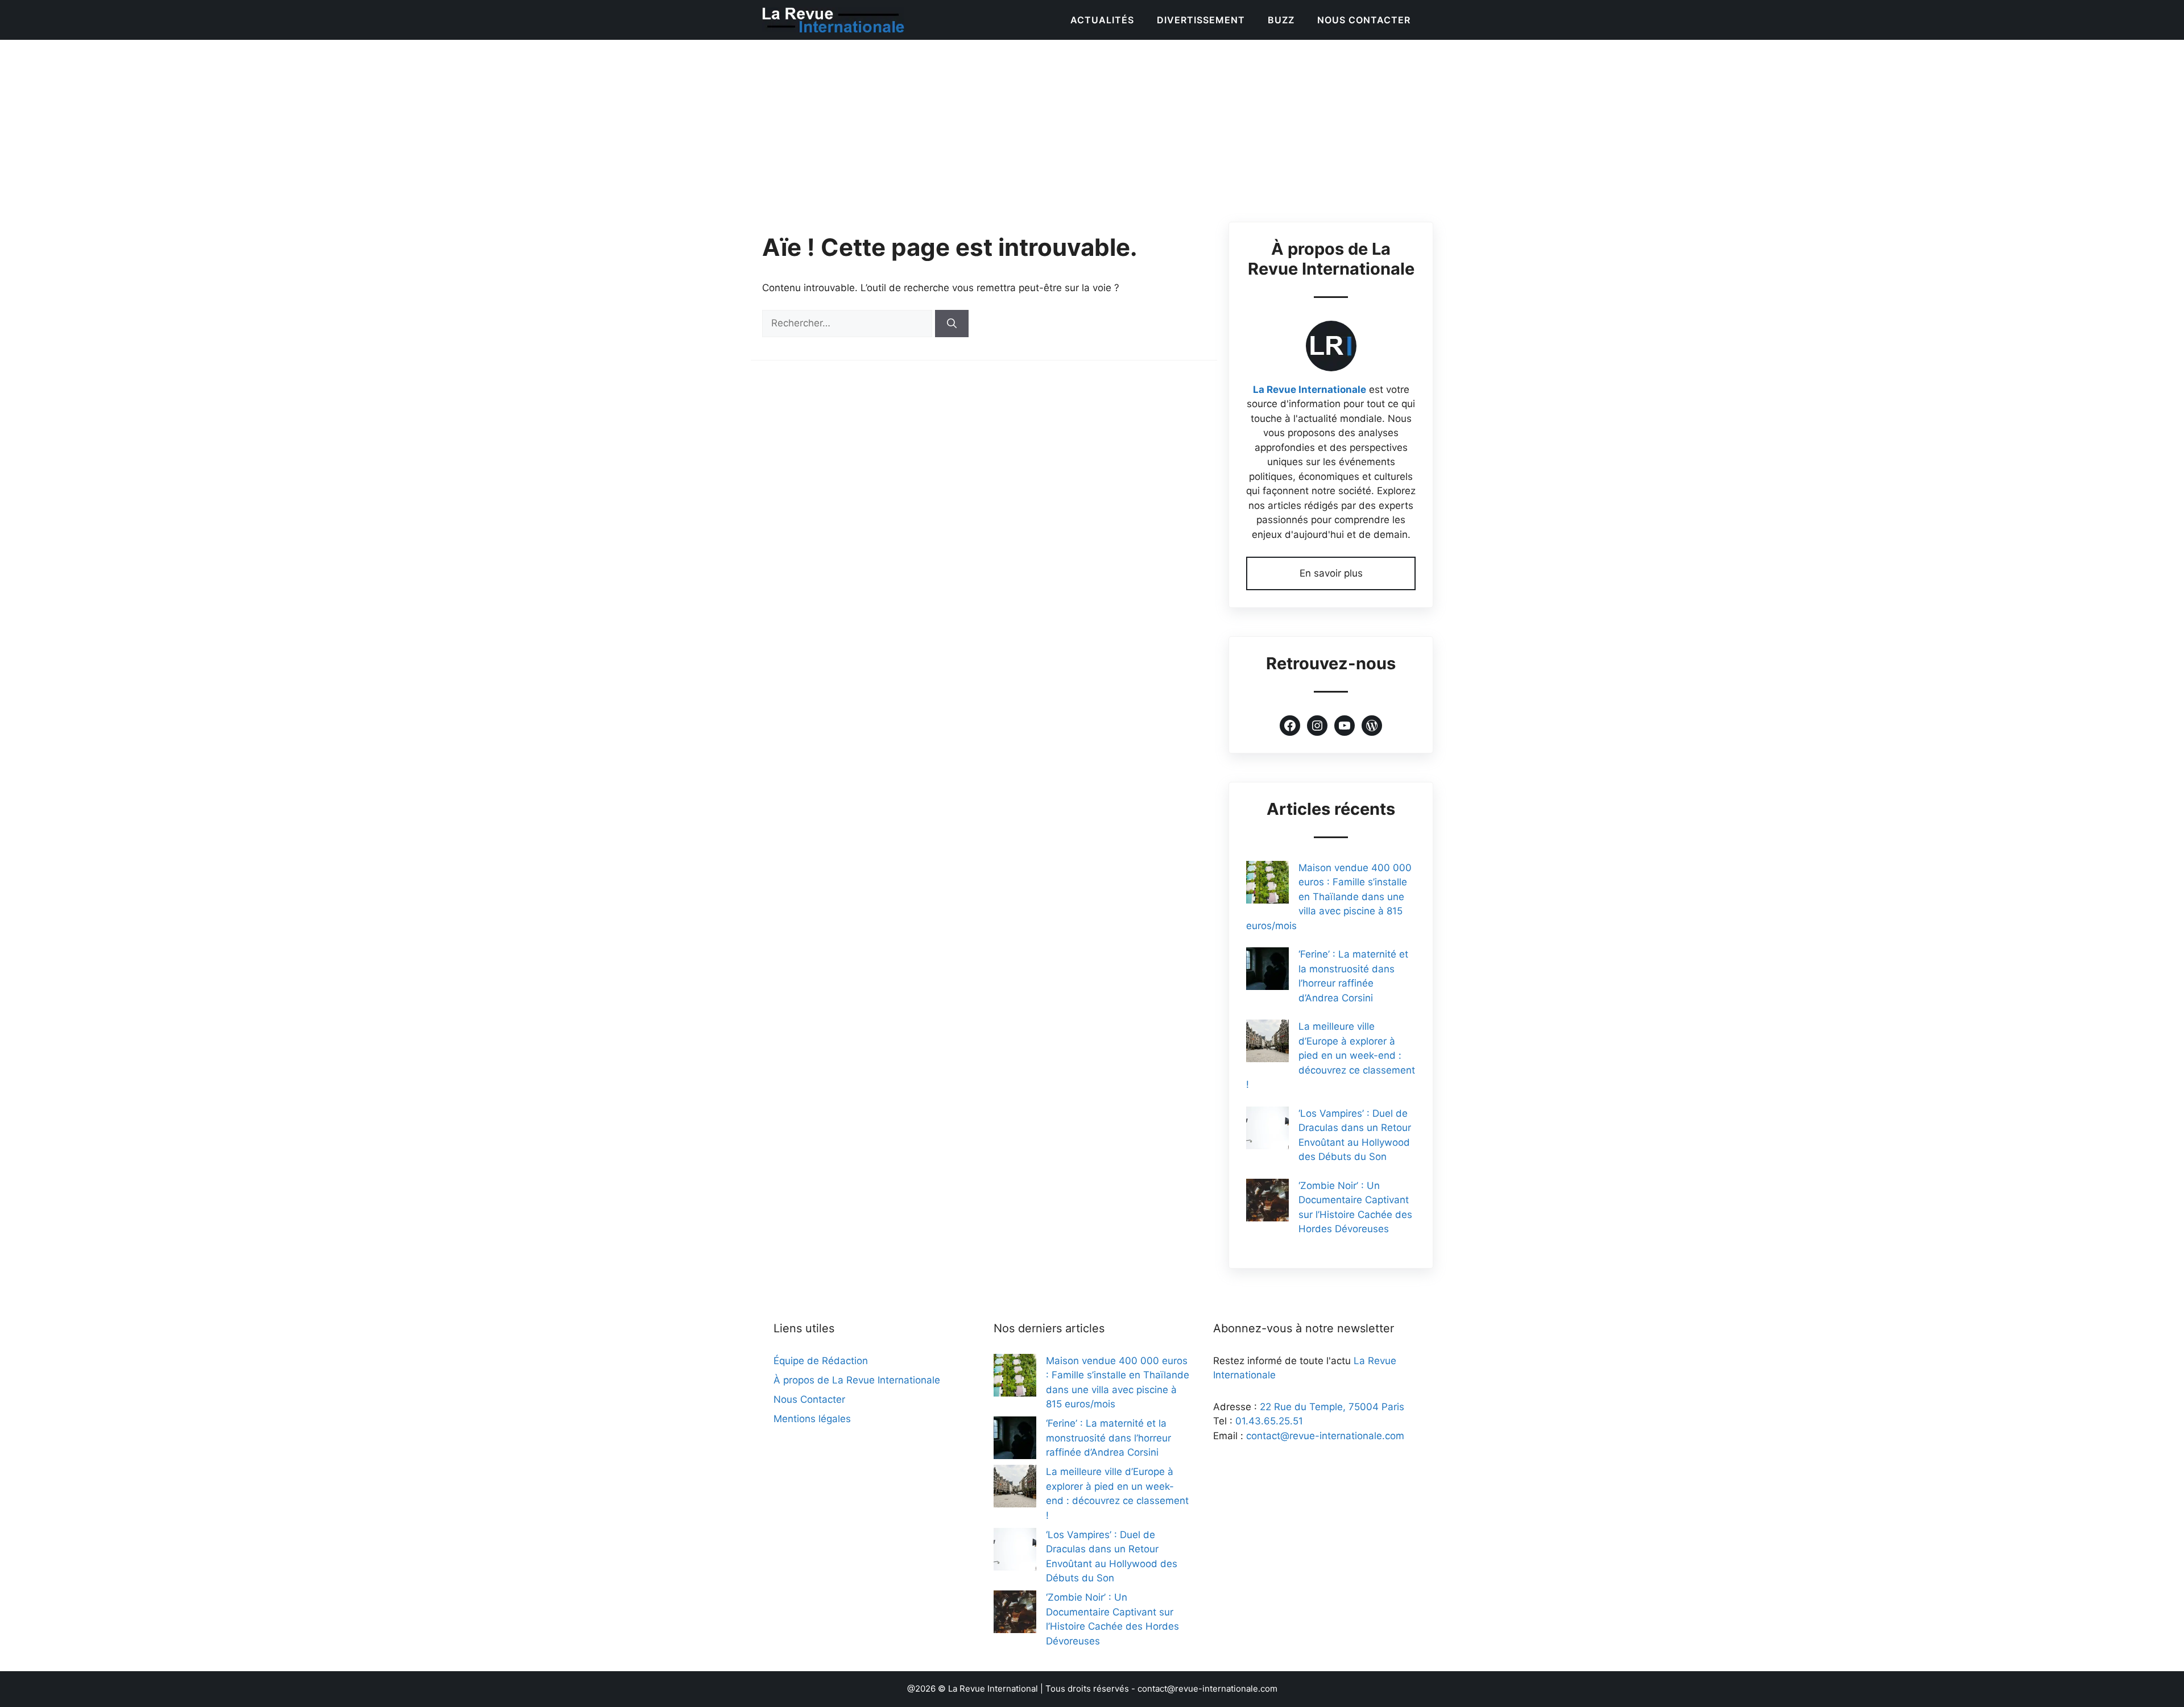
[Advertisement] (1092, 125)
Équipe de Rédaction (821, 1361)
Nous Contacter (1364, 20)
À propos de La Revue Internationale (857, 1380)
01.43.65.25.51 (1269, 1421)
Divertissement (1201, 20)
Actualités (1102, 20)
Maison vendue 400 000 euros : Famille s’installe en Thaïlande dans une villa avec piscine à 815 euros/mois (1329, 897)
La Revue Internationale (1310, 390)
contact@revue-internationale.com (1325, 1436)
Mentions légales (812, 1419)
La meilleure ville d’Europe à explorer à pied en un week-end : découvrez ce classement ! (1331, 1055)
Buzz (1281, 20)
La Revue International (993, 1689)
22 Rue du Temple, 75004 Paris (1332, 1407)
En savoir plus (1331, 573)
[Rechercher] (952, 324)
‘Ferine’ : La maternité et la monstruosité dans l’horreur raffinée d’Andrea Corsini (1108, 1438)
